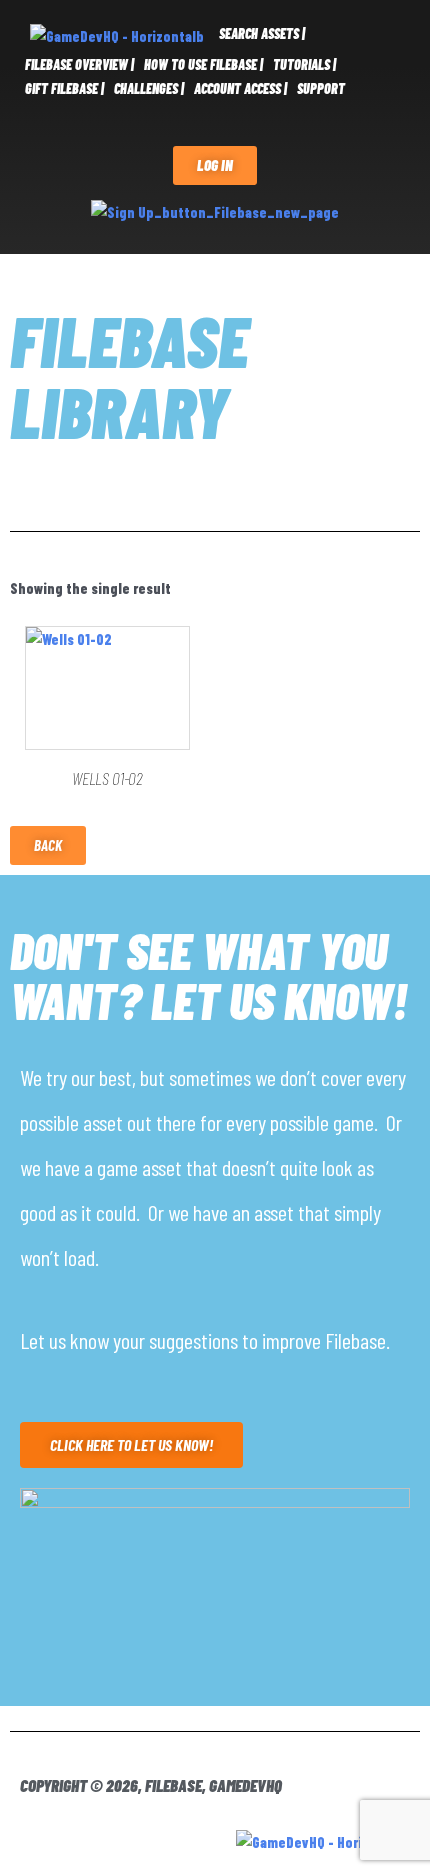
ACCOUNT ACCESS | (240, 88)
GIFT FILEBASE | (64, 88)
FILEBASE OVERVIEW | (79, 64)
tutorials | (304, 64)
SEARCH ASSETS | (262, 33)
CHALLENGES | (149, 88)
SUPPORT (321, 88)
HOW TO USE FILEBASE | (203, 64)
